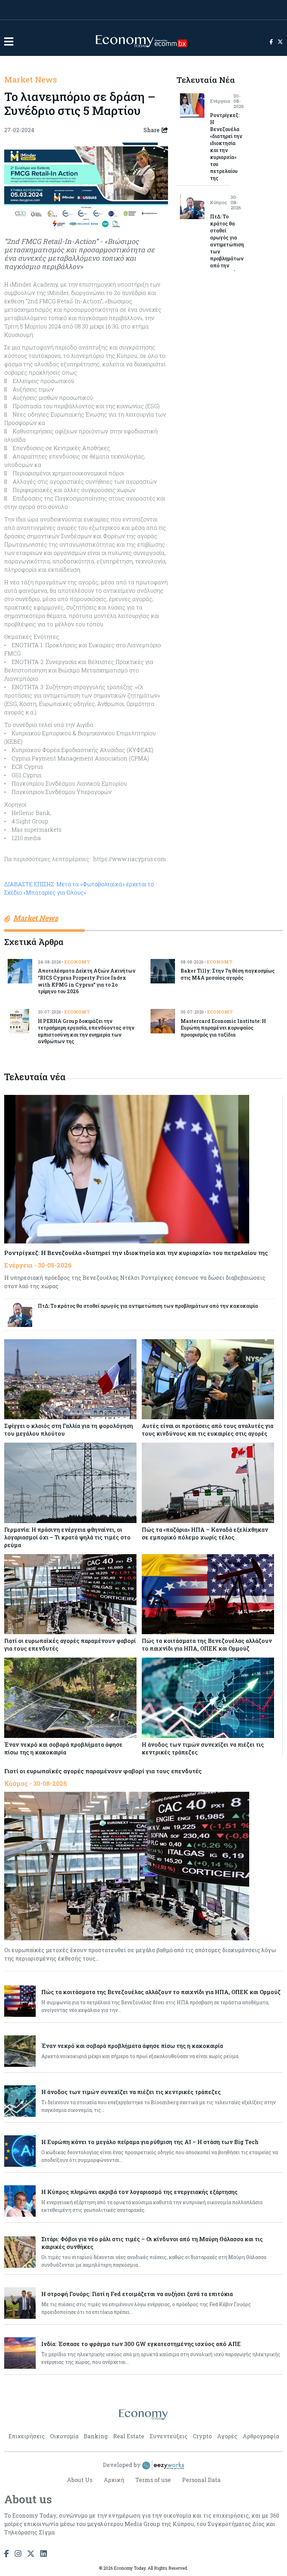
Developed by (122, 2465)
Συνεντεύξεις (169, 2436)
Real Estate (129, 2436)
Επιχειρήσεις (27, 2436)
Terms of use (153, 2480)
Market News (31, 79)
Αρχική (114, 2480)
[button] (9, 41)
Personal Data (201, 2480)
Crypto (202, 2436)
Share (152, 130)
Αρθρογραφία (261, 2436)
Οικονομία (64, 2436)
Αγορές (227, 2436)
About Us (80, 2480)
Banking (96, 2436)
